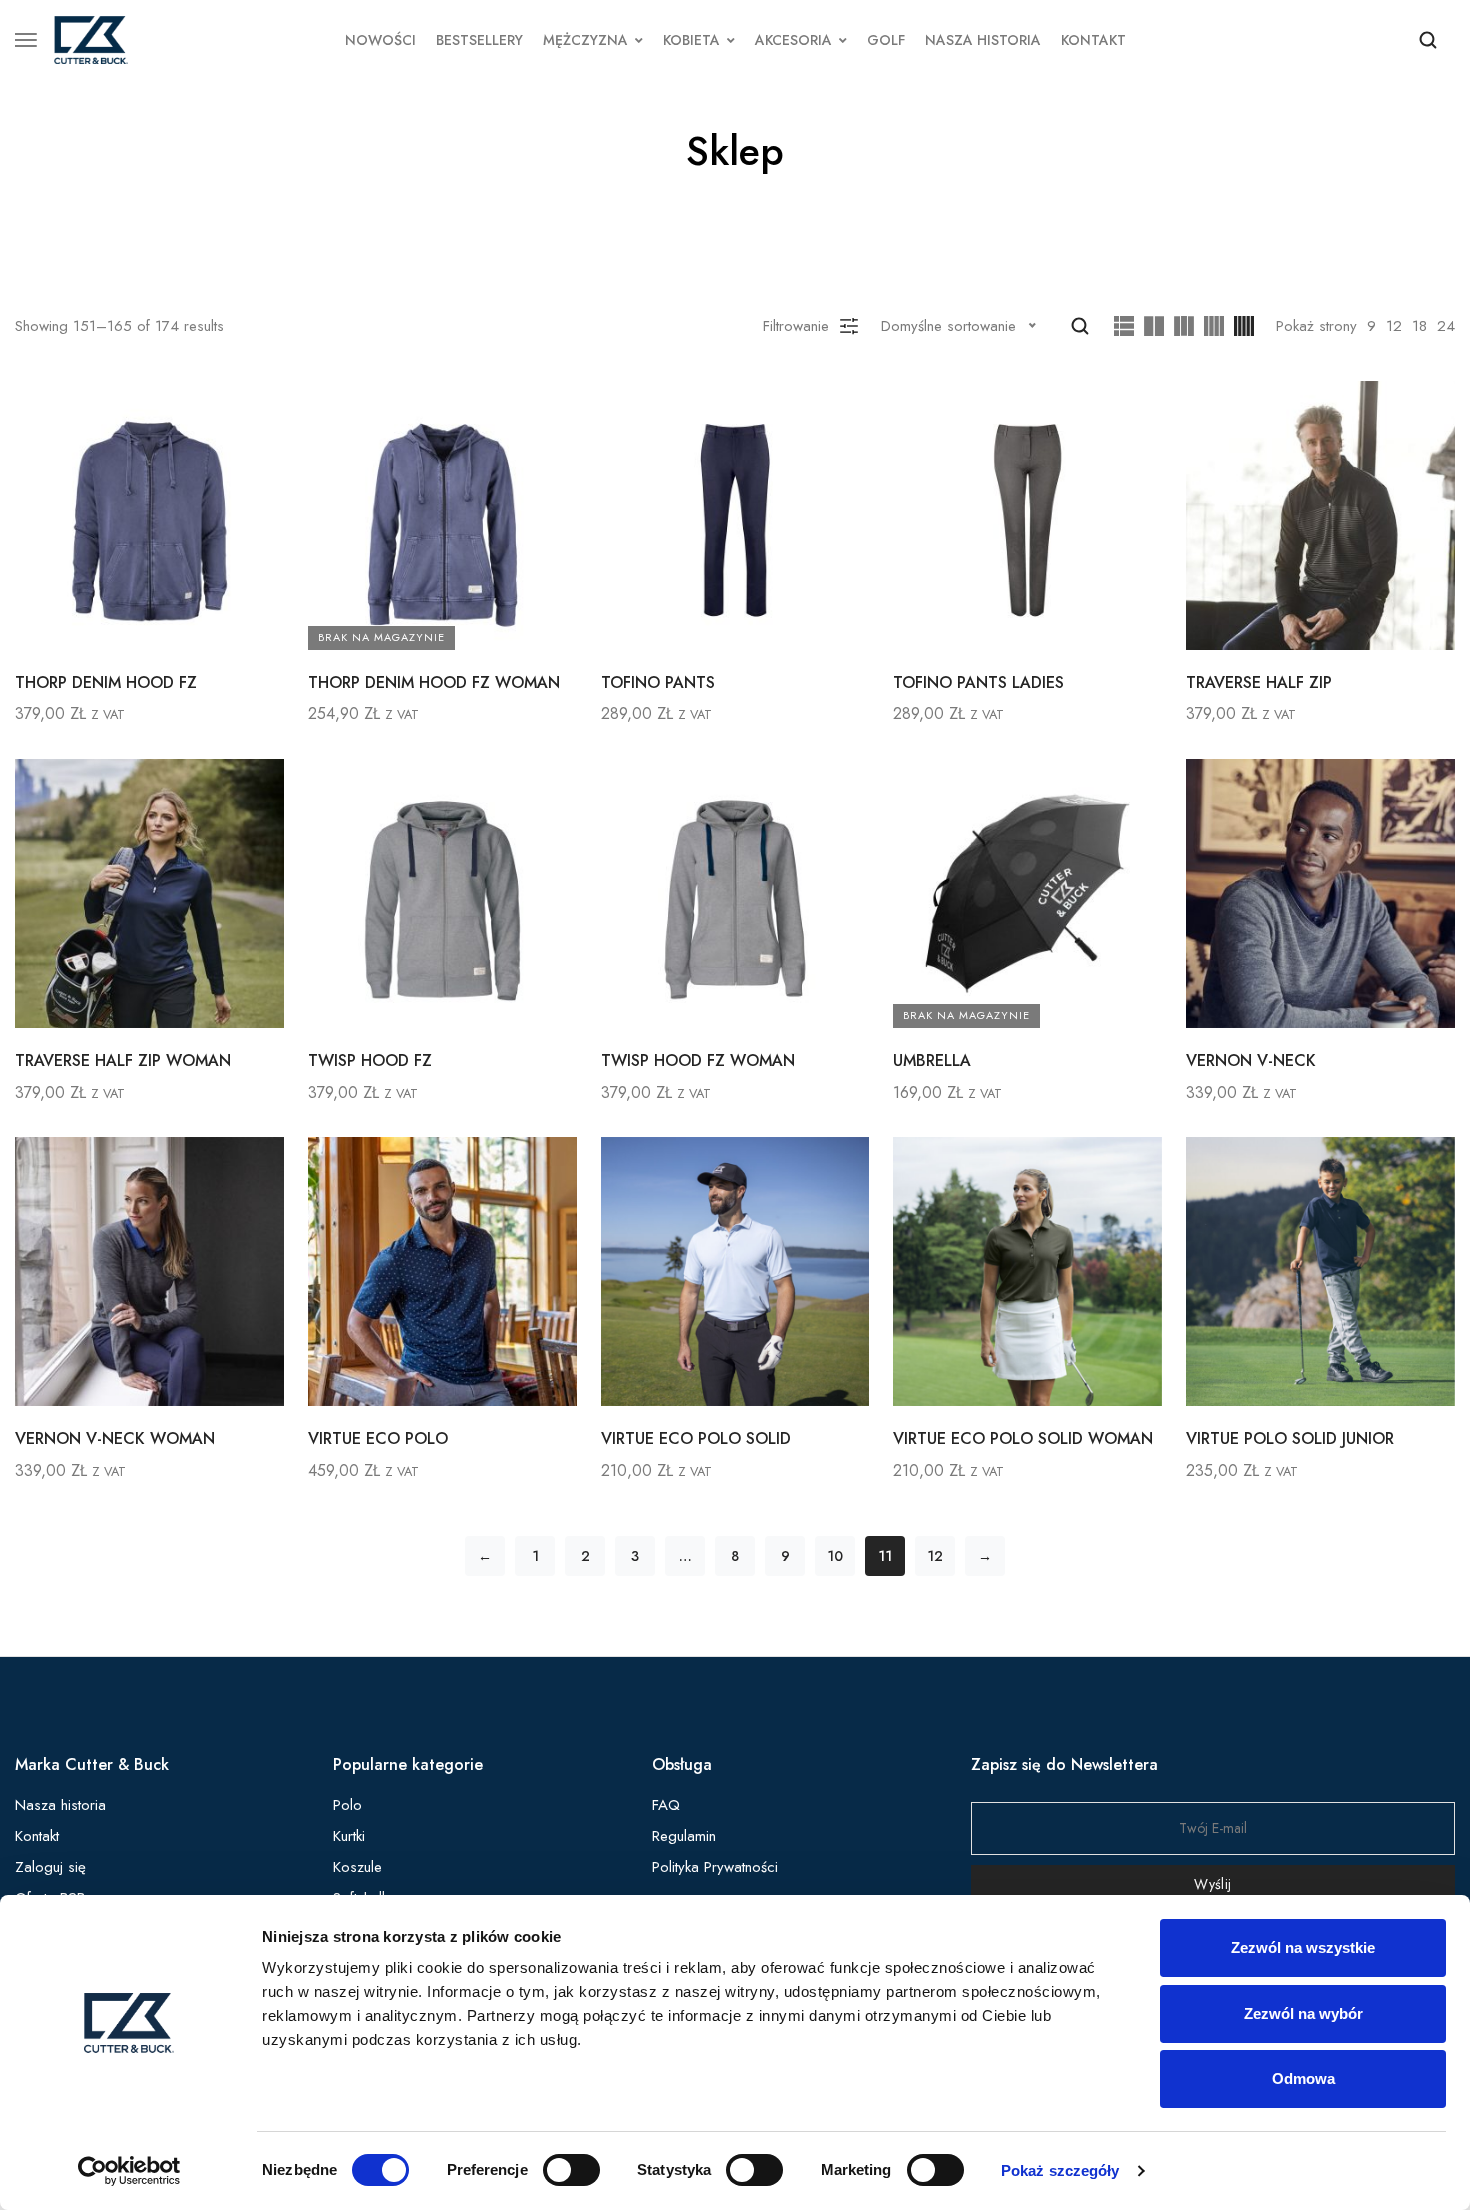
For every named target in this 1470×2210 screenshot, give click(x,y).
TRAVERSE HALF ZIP (1259, 682)
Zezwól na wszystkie (1303, 1947)
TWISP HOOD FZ (370, 1060)
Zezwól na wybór (1303, 2013)
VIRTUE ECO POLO (378, 1438)
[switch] (571, 2170)
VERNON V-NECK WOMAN (115, 1438)
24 (1446, 326)
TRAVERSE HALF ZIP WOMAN (123, 1060)
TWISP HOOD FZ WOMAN (698, 1060)
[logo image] (91, 38)
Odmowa (1303, 2078)
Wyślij (1212, 1884)
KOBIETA (691, 40)
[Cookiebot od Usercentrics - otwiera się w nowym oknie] (129, 2171)
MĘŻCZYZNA (585, 40)
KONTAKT (1093, 40)
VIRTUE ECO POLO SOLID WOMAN (1023, 1438)
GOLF (886, 40)
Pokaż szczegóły (1060, 2170)
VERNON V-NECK (1251, 1060)
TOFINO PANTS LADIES (978, 682)
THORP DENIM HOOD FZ (106, 682)
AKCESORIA (793, 40)
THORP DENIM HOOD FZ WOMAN (434, 682)
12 (1394, 326)
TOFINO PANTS (658, 682)
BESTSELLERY (479, 40)
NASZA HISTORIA (983, 40)
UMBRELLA (932, 1060)
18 (1419, 326)
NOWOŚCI (380, 40)
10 (835, 1556)
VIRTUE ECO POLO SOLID (696, 1438)
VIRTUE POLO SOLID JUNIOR (1290, 1438)
